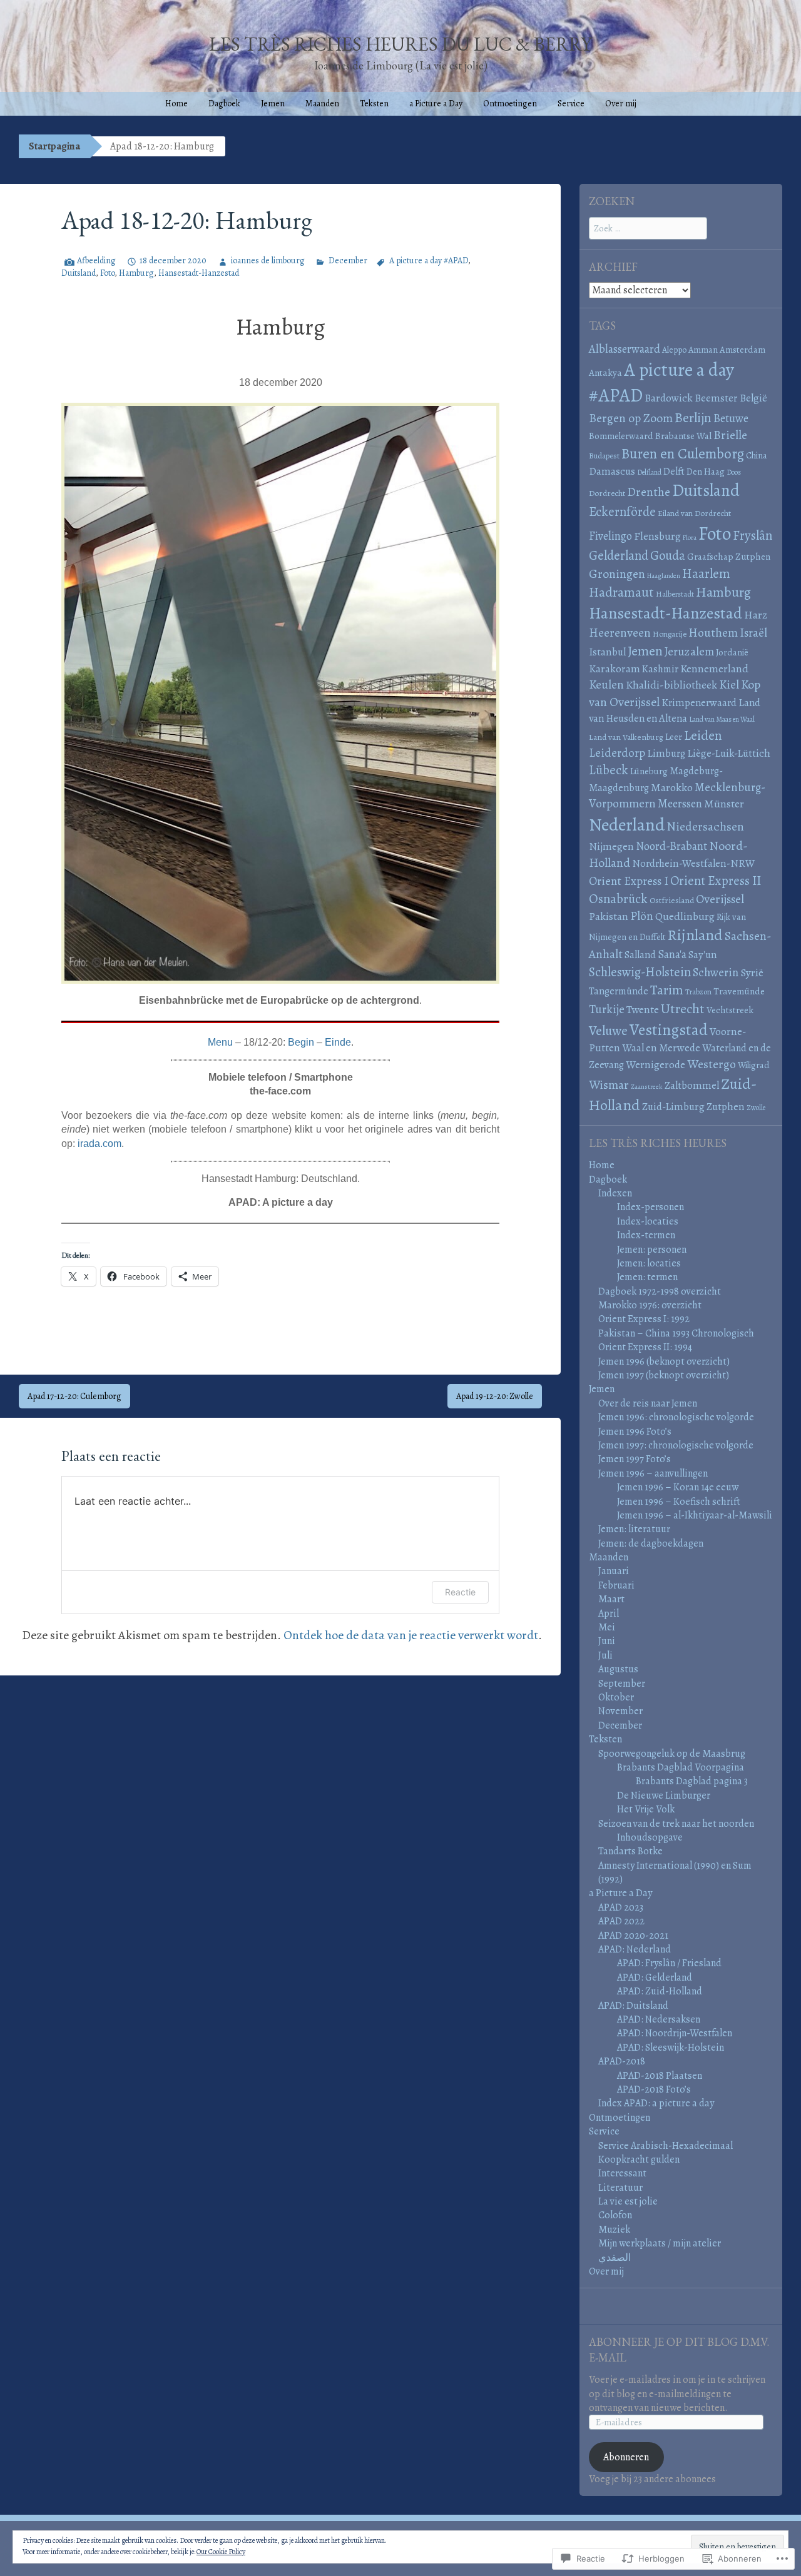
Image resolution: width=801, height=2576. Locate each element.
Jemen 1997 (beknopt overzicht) (664, 1375)
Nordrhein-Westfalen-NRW (693, 863)
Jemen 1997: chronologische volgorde (676, 1445)
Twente (643, 1009)
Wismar (609, 1085)
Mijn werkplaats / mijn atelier (660, 2243)
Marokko (672, 787)
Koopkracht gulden (639, 2159)
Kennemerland (714, 669)
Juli (605, 1655)
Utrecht (683, 1009)
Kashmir (660, 669)
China (757, 455)
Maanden (322, 104)
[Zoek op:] (648, 228)
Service (571, 104)
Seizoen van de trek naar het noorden (676, 1824)
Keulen (606, 684)
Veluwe (608, 1030)
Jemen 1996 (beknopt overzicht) (664, 1361)
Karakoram (615, 669)
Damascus (612, 471)
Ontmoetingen (510, 104)
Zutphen (726, 1107)
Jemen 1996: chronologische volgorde (676, 1417)
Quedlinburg (685, 916)
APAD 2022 (621, 1921)
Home (176, 104)
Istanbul (607, 652)
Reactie (460, 1592)
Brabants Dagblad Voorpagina (681, 1767)
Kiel (729, 684)
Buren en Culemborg (683, 454)
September (622, 1684)
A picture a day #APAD (429, 260)
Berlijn (693, 417)
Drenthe (649, 492)
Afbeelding (96, 260)
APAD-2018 (622, 2061)
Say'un (702, 955)
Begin (301, 1042)
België (753, 398)
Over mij (621, 104)
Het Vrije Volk (646, 1809)
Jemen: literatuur (634, 1529)
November (620, 1711)
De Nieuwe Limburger (664, 1796)
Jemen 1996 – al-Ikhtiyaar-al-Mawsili (695, 1515)
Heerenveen (620, 633)
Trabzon (698, 992)
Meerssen (680, 803)
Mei (607, 1627)
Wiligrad (754, 1065)
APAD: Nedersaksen (659, 2019)
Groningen (617, 574)
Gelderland (619, 555)
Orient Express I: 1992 (644, 1319)
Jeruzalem (689, 651)
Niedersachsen (705, 826)
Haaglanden (664, 576)
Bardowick (669, 398)
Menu (220, 1042)
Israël (753, 633)
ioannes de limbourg (268, 260)
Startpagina (54, 146)
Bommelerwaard (621, 436)
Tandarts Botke (630, 1851)
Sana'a (672, 954)
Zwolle (756, 1108)
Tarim (667, 990)
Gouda (668, 555)
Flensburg (657, 536)
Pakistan (609, 916)
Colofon (615, 2215)
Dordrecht (607, 493)
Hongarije (670, 634)
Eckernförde (622, 512)
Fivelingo (610, 536)
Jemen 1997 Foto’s (635, 1459)
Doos (734, 472)
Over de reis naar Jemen (648, 1403)
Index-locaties (648, 1221)
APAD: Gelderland (655, 1977)
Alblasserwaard (625, 349)
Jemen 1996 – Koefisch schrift (679, 1502)
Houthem (713, 633)
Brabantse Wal (683, 436)
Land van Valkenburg (626, 737)
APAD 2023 (621, 1907)
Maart (611, 1599)
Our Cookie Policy (221, 2552)
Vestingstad (669, 1030)
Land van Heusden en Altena (675, 710)
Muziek (614, 2230)
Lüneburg (649, 771)
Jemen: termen (647, 1277)
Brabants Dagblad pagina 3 (692, 1781)
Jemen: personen (652, 1250)
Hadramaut (621, 592)
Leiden (703, 735)
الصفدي (615, 2258)
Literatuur (620, 2188)
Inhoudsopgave (650, 1837)
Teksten (374, 104)
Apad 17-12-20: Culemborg (74, 1396)
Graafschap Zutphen (729, 557)
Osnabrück (618, 899)
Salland (640, 955)
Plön (642, 916)
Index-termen (646, 1235)
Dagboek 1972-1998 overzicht (660, 1291)
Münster (724, 804)
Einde (338, 1042)
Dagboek (224, 104)
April (609, 1614)
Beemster (716, 398)
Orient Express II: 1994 (645, 1347)
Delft (674, 471)
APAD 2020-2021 (633, 1936)
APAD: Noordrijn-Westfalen (675, 2033)
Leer (674, 736)
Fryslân (753, 535)
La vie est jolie (628, 2201)
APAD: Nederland (635, 1949)
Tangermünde (619, 991)
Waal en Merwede (661, 1048)
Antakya (605, 373)
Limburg (666, 753)
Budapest (604, 456)
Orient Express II (716, 881)
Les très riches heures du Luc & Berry (400, 44)
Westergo (712, 1064)
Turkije (607, 1009)
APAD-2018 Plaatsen (660, 2076)
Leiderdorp (617, 753)
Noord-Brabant (671, 846)
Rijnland (695, 935)
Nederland (627, 825)
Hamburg (136, 273)
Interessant (622, 2173)
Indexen (615, 1193)
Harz (756, 615)
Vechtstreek (730, 1010)
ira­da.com (99, 1144)
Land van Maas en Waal (722, 719)
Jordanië (732, 652)
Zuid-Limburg (673, 1107)
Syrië (752, 972)
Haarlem (706, 573)
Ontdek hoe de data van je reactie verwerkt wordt (411, 1635)
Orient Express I (629, 881)
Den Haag (706, 472)
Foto (107, 273)
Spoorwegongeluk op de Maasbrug (672, 1754)
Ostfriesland (672, 900)
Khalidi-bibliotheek (671, 685)
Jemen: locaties (649, 1263)
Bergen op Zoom (631, 418)
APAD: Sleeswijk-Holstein (671, 2048)
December (348, 260)
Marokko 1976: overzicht (650, 1305)
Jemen (273, 104)
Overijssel (720, 899)
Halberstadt (675, 594)
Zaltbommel (692, 1085)
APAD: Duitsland (633, 2006)
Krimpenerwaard (699, 703)
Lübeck (609, 770)
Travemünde (739, 991)
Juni (607, 1641)
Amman (703, 350)
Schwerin (716, 972)
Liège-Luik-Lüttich (729, 753)
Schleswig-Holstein (640, 972)
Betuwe (731, 418)
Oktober (616, 1697)
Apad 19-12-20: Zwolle (495, 1396)
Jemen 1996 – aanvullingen (653, 1473)
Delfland (649, 472)
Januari (614, 1571)
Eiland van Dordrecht (694, 513)
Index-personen (650, 1207)
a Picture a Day (436, 104)
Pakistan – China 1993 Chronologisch (676, 1333)
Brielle (730, 435)
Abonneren (626, 2457)
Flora (690, 538)
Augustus (618, 1669)
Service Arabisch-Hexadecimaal (666, 2146)
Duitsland (79, 273)
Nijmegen (611, 846)
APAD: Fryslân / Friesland (669, 1963)
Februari (616, 1585)
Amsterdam (742, 350)
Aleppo (674, 350)
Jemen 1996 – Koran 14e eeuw (678, 1487)
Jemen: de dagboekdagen (651, 1543)
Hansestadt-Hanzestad (199, 273)
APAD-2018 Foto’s (654, 2089)
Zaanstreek (647, 1087)
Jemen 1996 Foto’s (635, 1432)
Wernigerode (656, 1064)
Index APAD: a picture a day (656, 2103)
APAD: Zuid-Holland (660, 1991)
